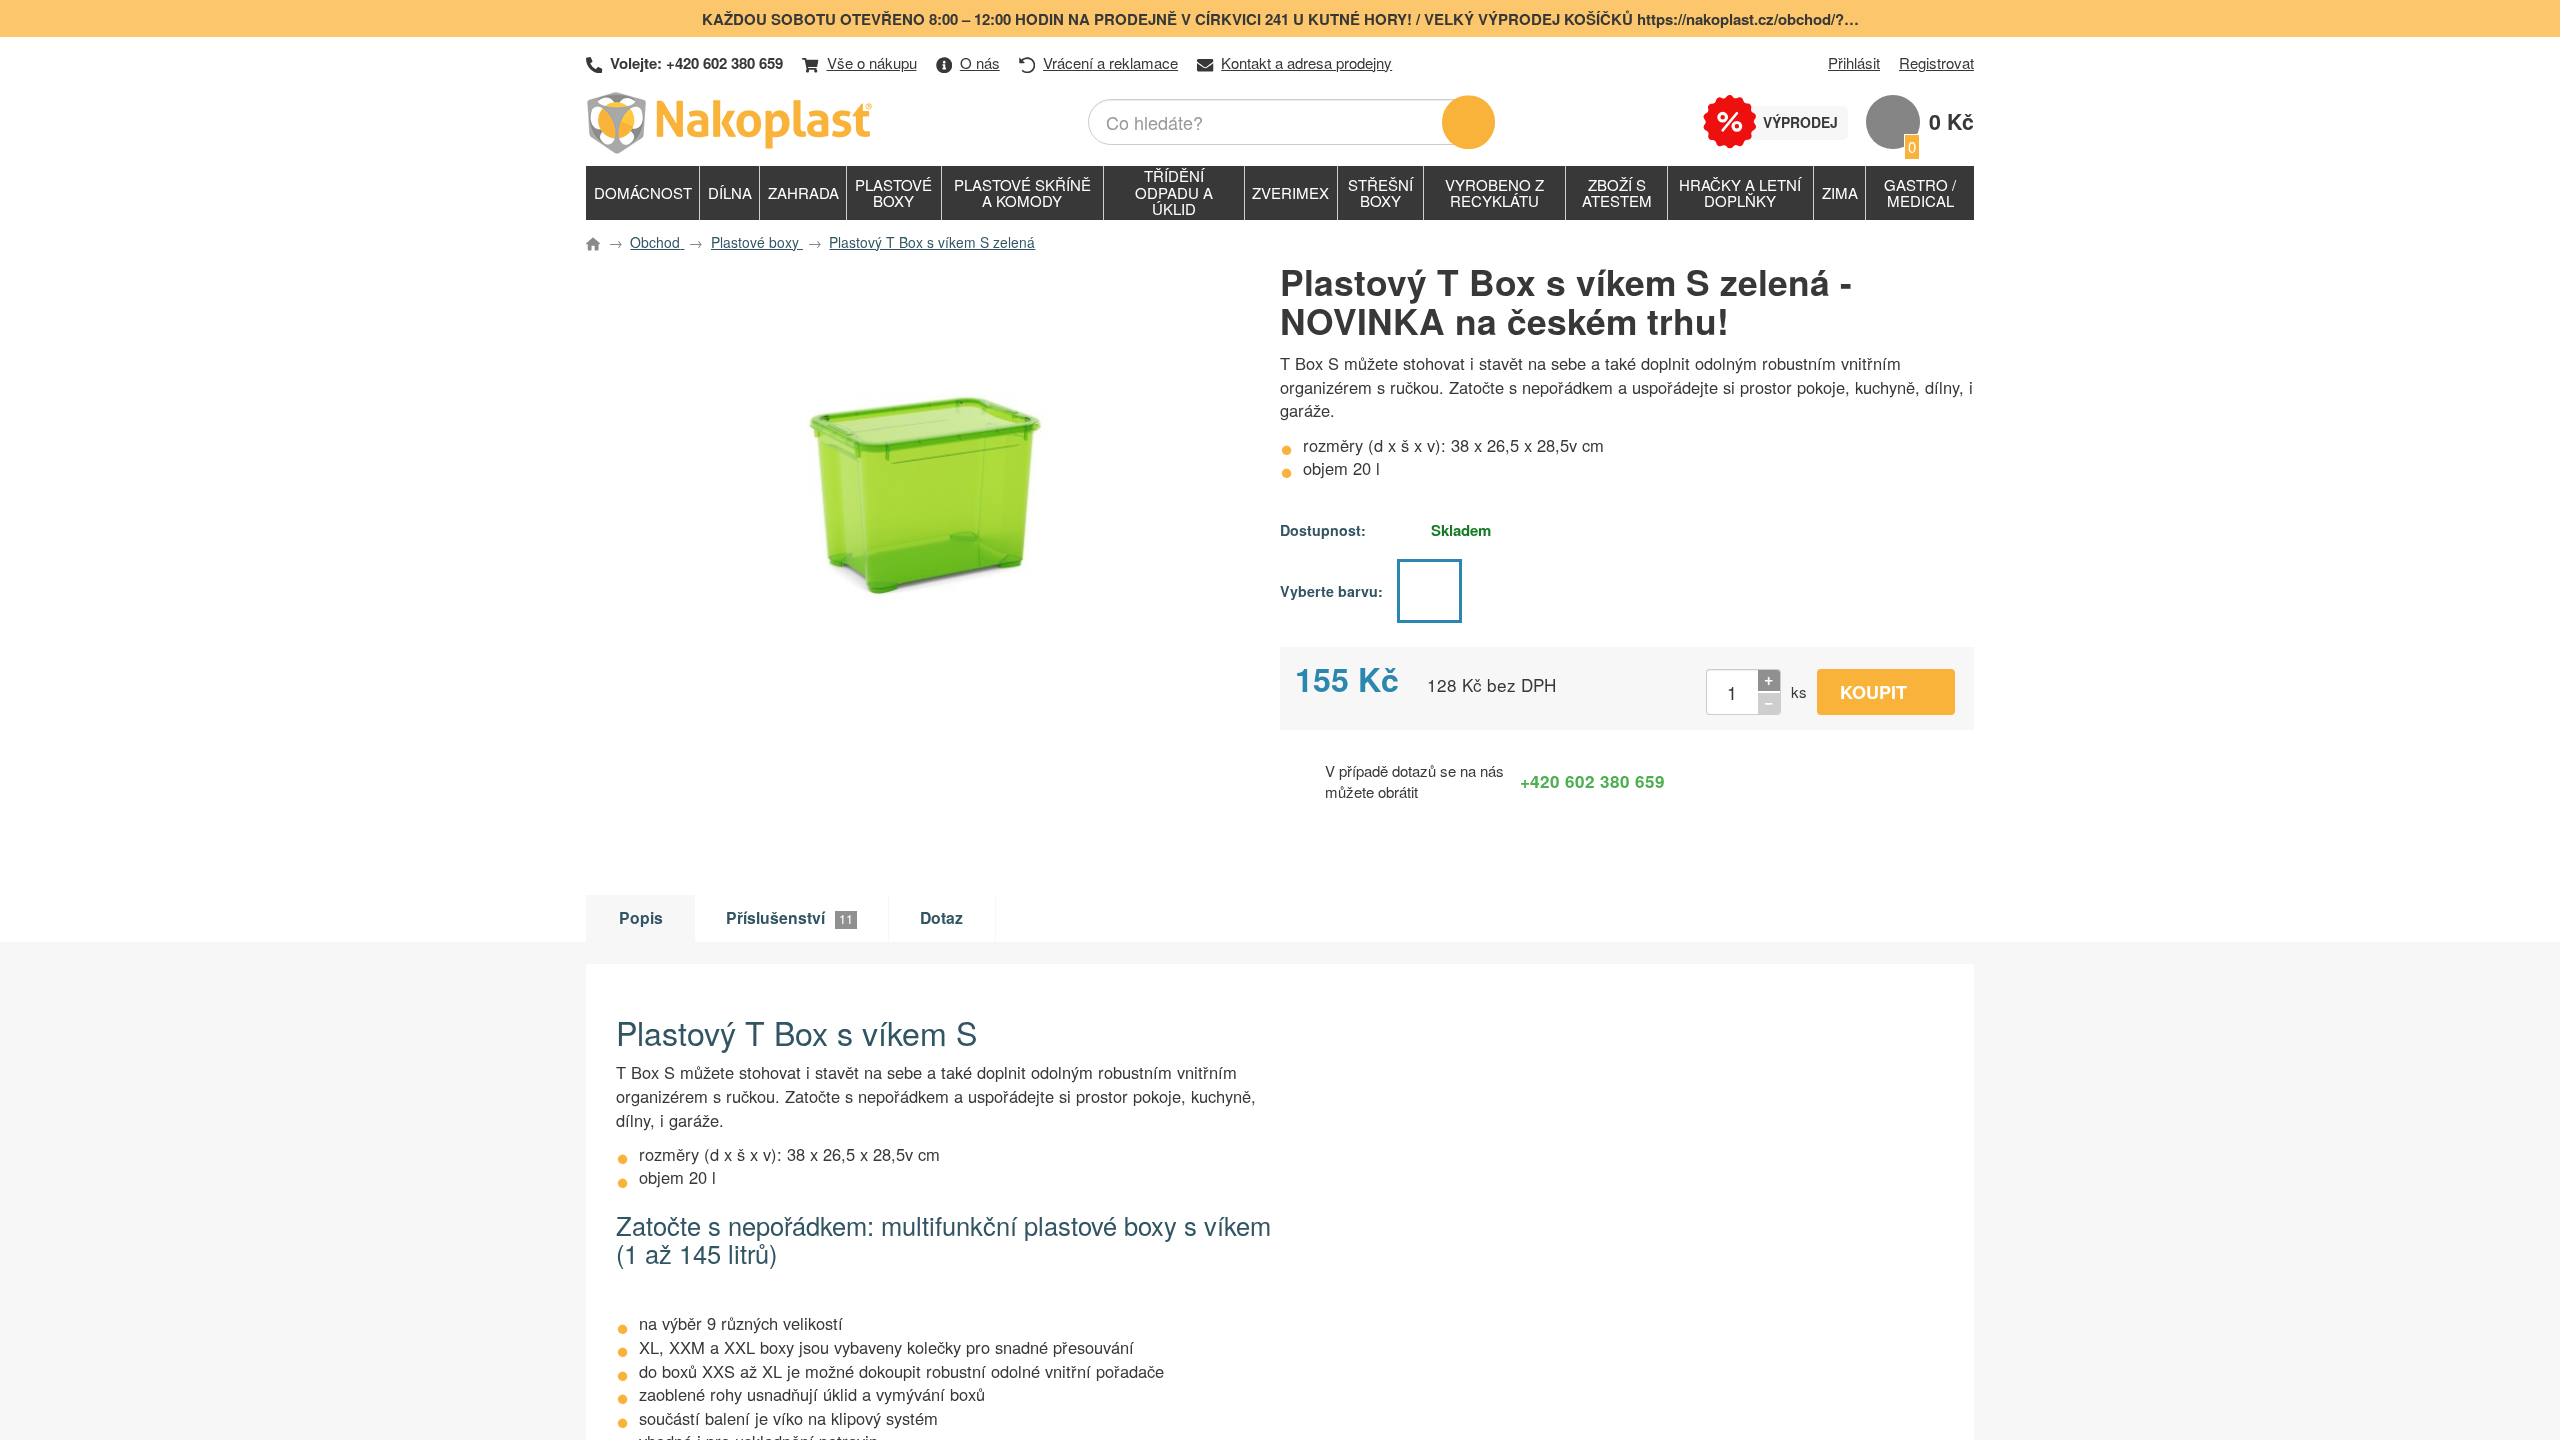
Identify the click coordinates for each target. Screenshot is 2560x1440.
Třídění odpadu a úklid (1174, 192)
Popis (641, 917)
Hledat (1469, 122)
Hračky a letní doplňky (1740, 193)
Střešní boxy (1380, 193)
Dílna (730, 192)
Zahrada (803, 192)
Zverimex (1290, 192)
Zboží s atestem (1617, 193)
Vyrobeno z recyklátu (1494, 193)
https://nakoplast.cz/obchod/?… (1748, 19)
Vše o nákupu (872, 62)
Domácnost (643, 192)
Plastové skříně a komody (1022, 193)
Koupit (1873, 692)
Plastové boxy (893, 193)
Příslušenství (789, 917)
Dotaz (941, 917)
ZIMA (1840, 192)
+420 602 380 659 (724, 63)
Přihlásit (1854, 62)
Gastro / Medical (1920, 193)
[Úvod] (733, 122)
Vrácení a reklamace (1110, 62)
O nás (980, 62)
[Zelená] (1429, 591)
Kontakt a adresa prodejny (1306, 62)
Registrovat (1936, 62)
